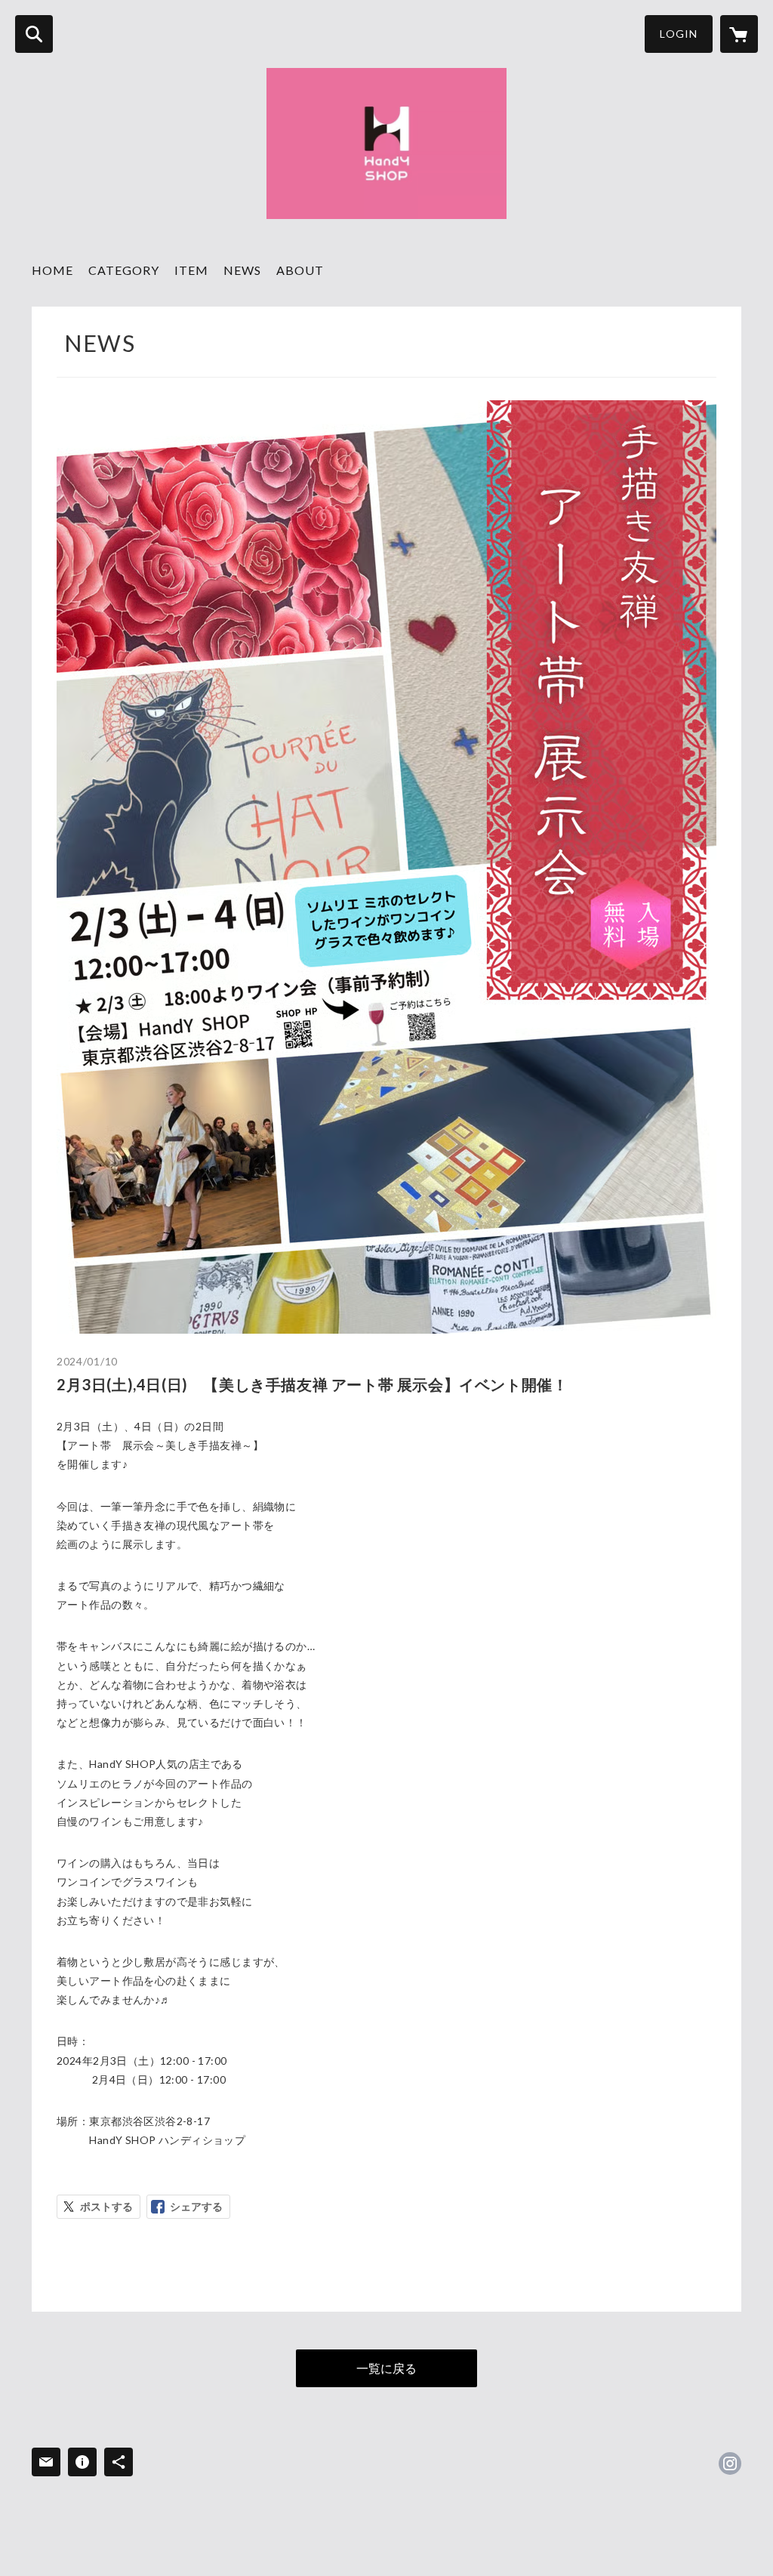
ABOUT (300, 270)
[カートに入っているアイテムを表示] (739, 34)
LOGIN (679, 34)
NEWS (242, 270)
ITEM (191, 270)
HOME (52, 270)
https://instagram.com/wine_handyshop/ (730, 2463)
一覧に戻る (386, 2368)
